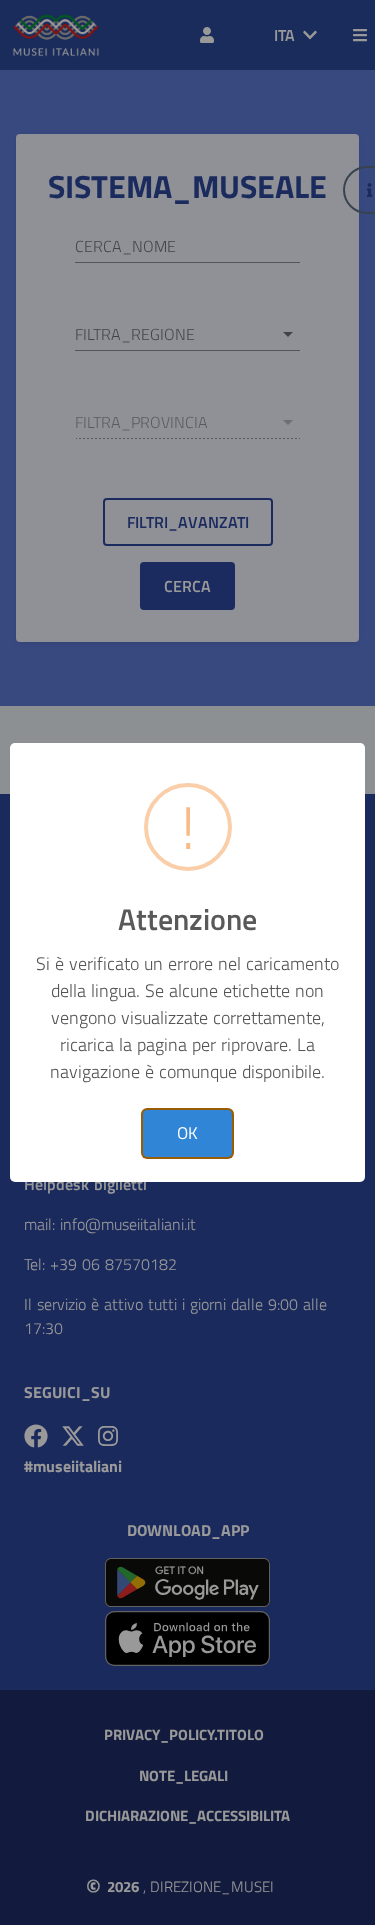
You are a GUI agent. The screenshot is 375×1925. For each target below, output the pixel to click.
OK (187, 1133)
